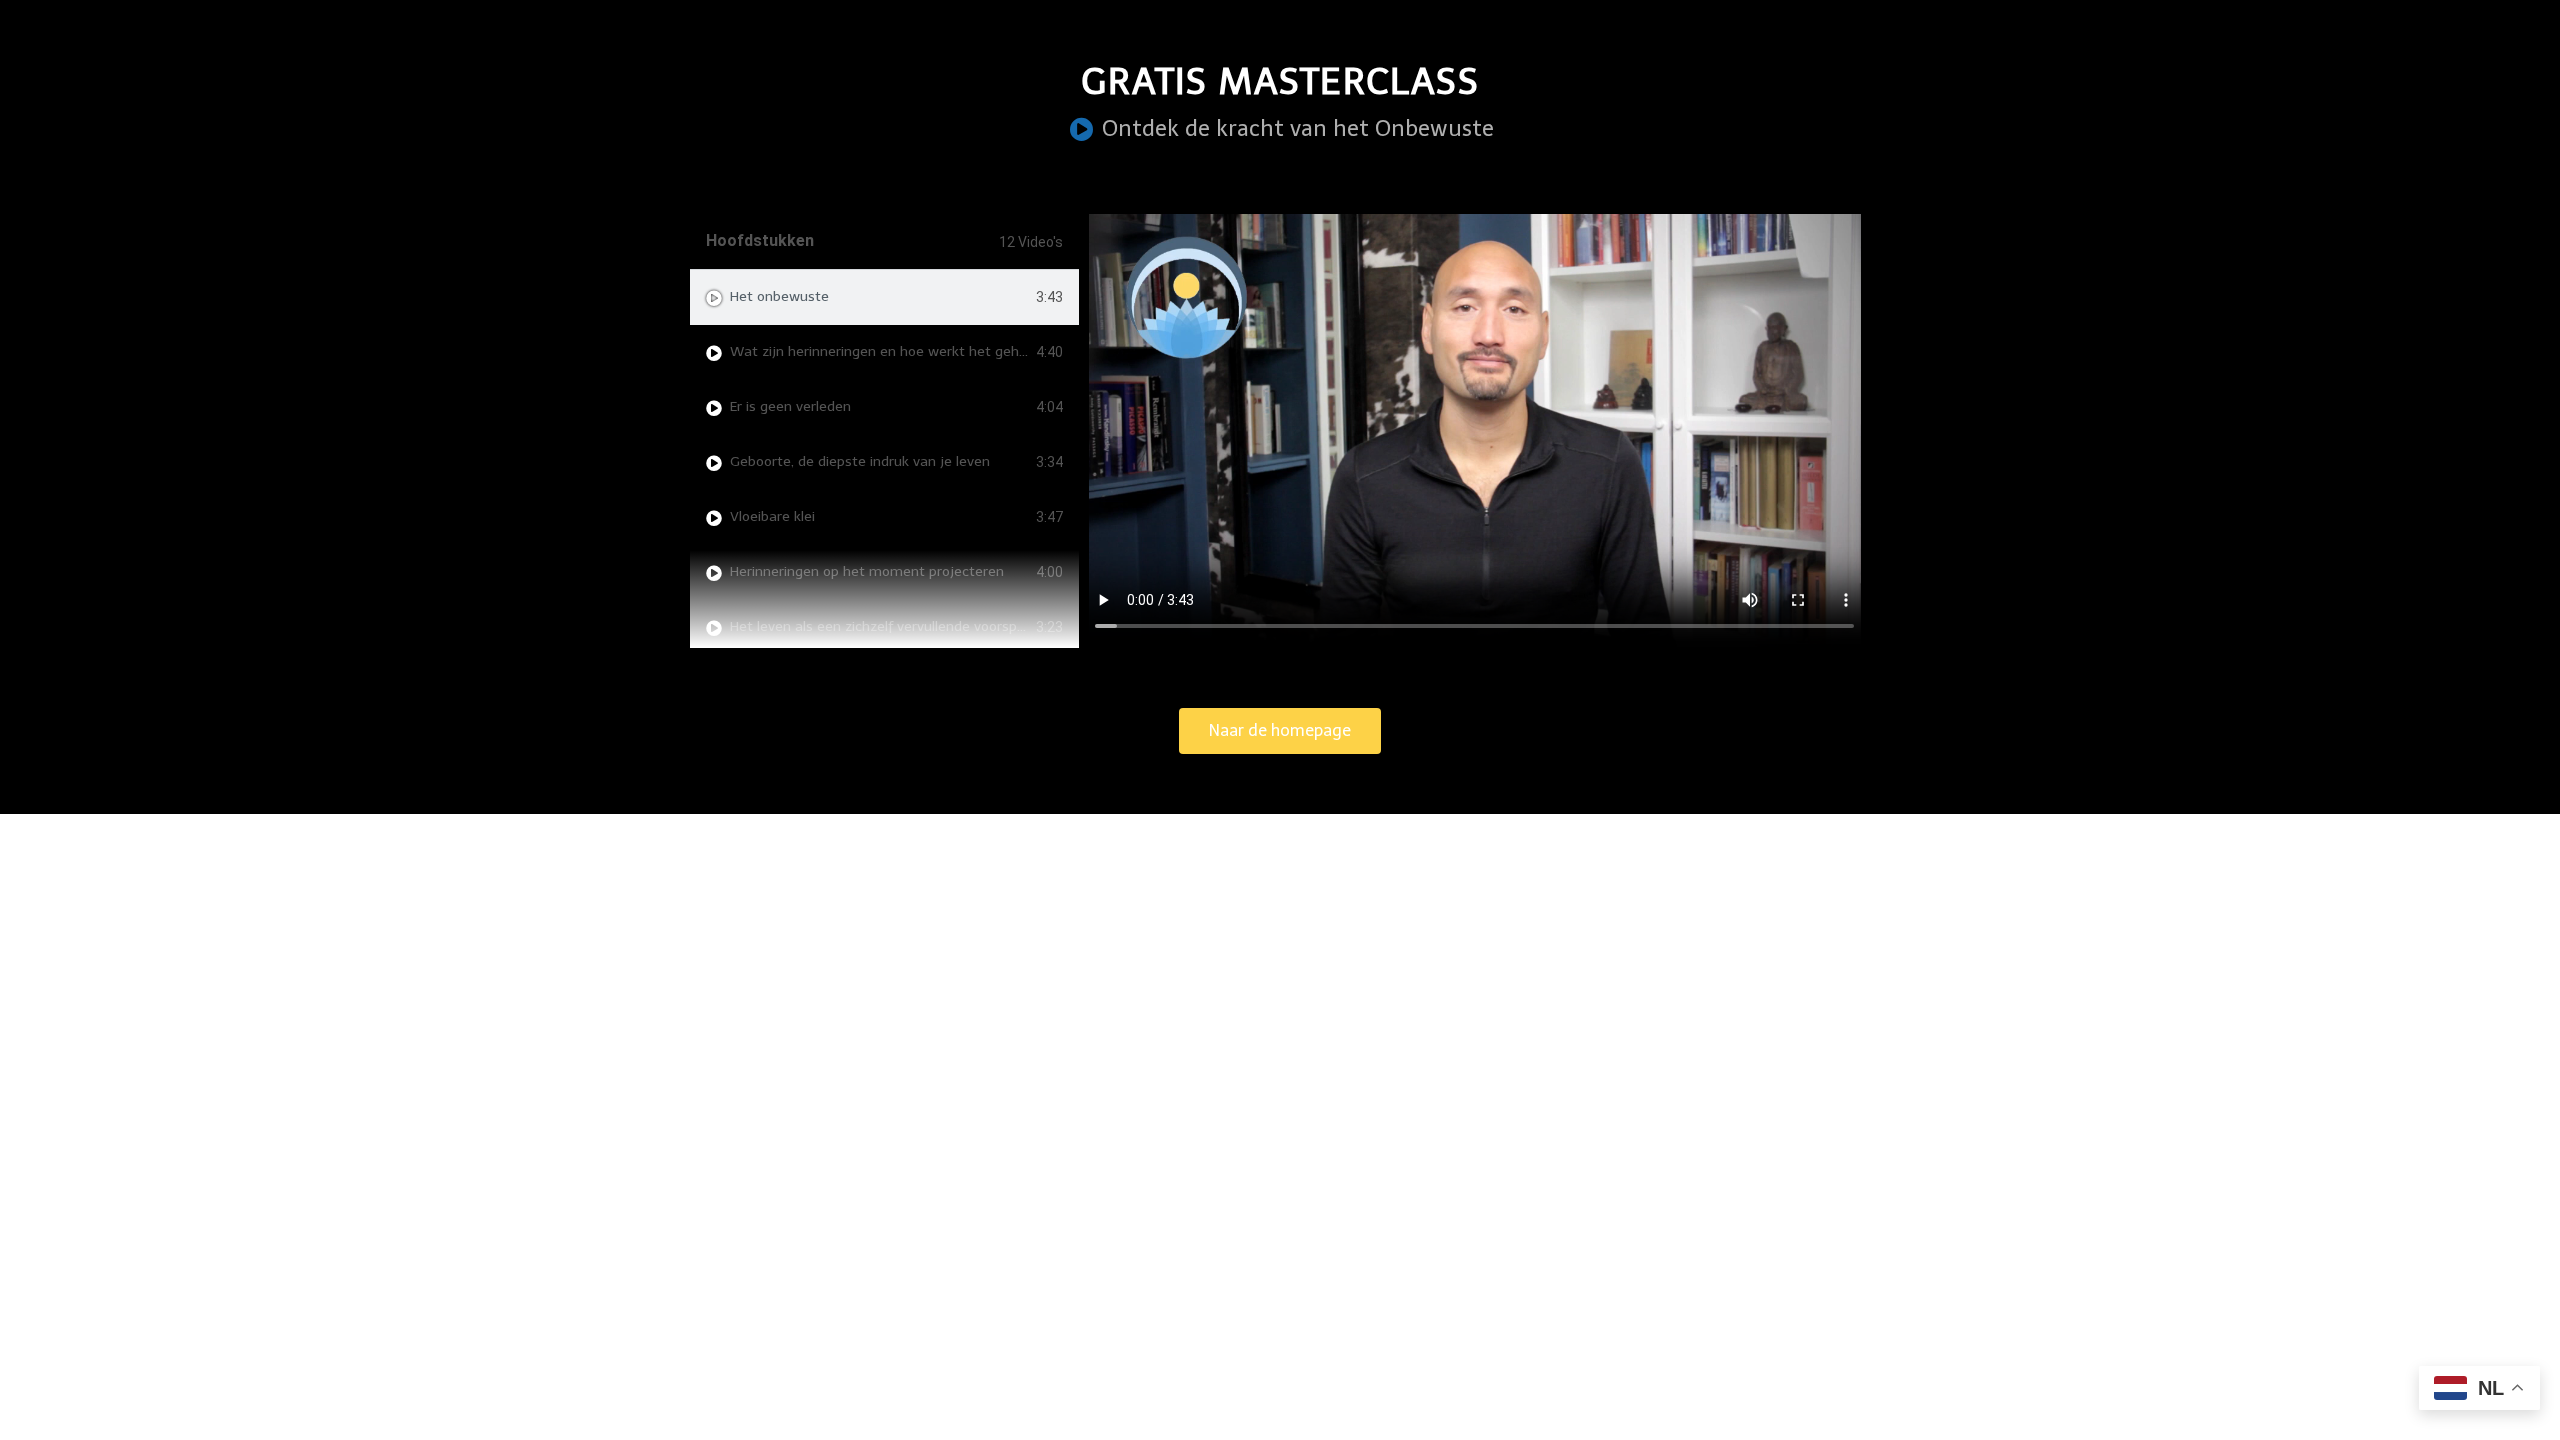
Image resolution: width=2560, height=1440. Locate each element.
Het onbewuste (779, 296)
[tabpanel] (1474, 431)
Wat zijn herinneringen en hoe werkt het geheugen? (898, 351)
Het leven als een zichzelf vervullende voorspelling (890, 626)
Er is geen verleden (790, 406)
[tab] (884, 297)
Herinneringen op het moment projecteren (867, 571)
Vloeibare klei (772, 516)
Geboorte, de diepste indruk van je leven (860, 461)
